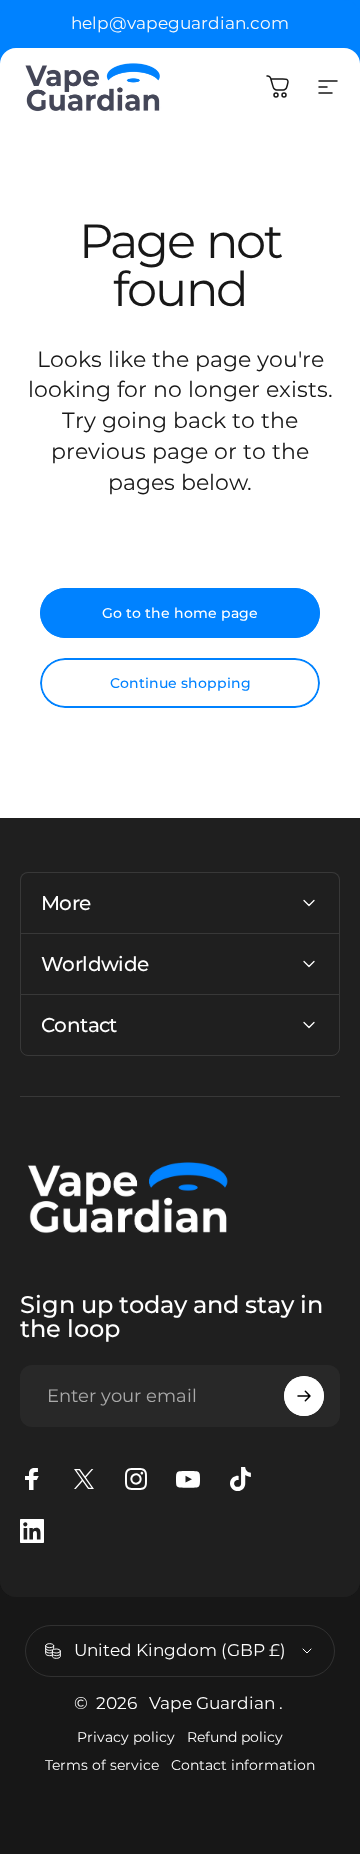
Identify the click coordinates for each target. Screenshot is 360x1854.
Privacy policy (126, 1737)
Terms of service (102, 1765)
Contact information (243, 1765)
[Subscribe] (304, 1396)
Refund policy (235, 1737)
